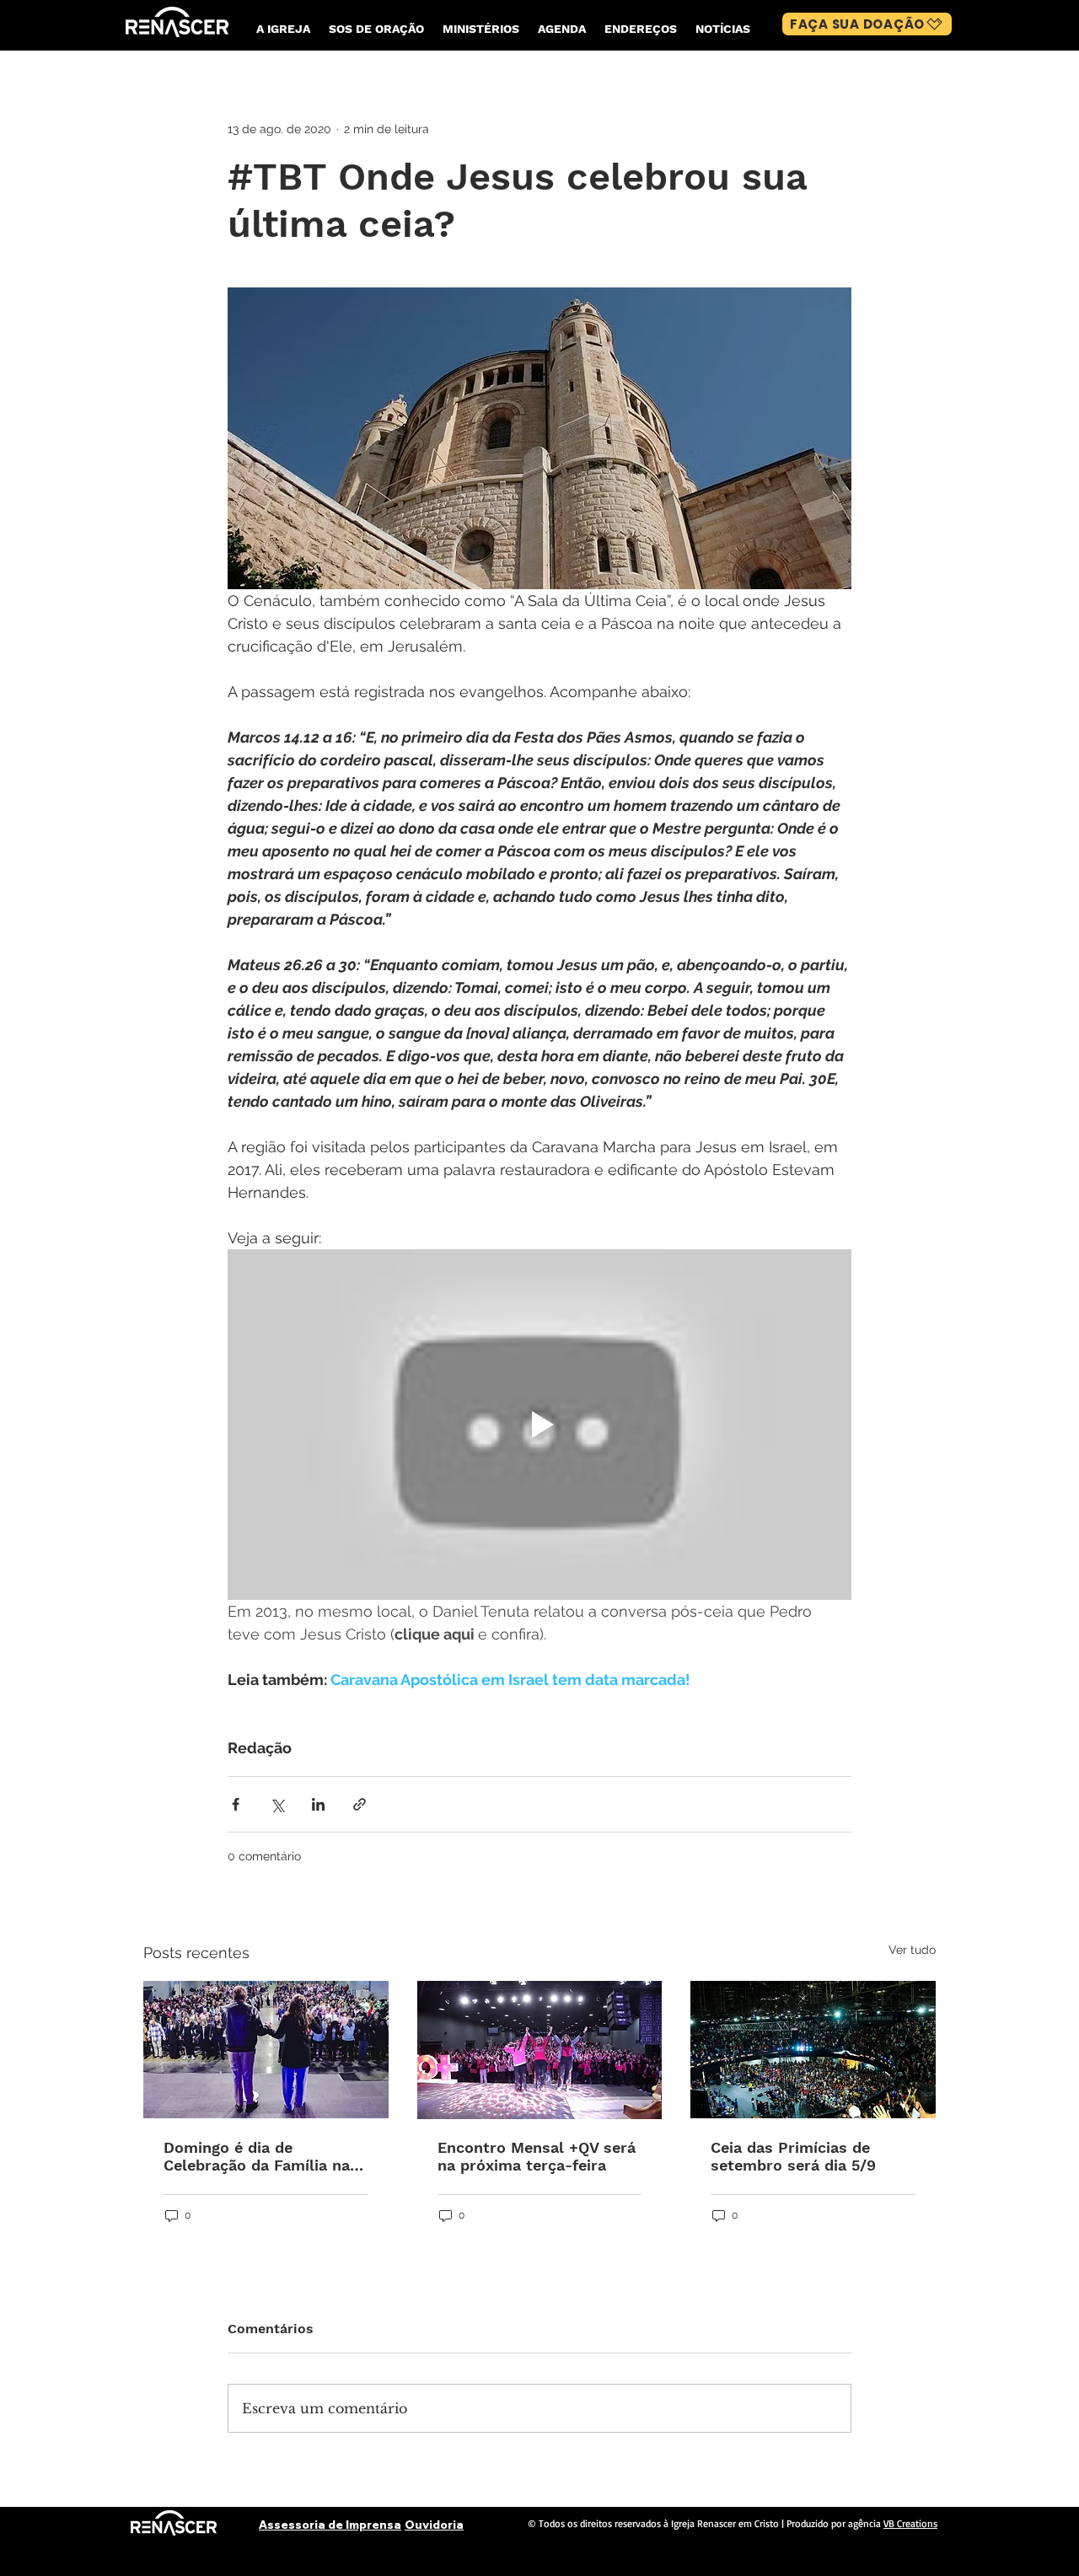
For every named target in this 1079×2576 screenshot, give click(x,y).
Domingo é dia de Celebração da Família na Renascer (257, 2156)
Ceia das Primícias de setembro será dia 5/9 (793, 2156)
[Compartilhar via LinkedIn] (318, 1804)
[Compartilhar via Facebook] (236, 1804)
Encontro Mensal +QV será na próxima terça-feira (537, 2156)
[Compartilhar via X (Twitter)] (277, 1804)
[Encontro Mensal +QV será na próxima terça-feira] (540, 2050)
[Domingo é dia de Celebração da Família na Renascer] (266, 2050)
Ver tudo (912, 1950)
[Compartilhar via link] (360, 1804)
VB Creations (910, 2523)
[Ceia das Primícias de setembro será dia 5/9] (813, 2050)
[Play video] (539, 1425)
